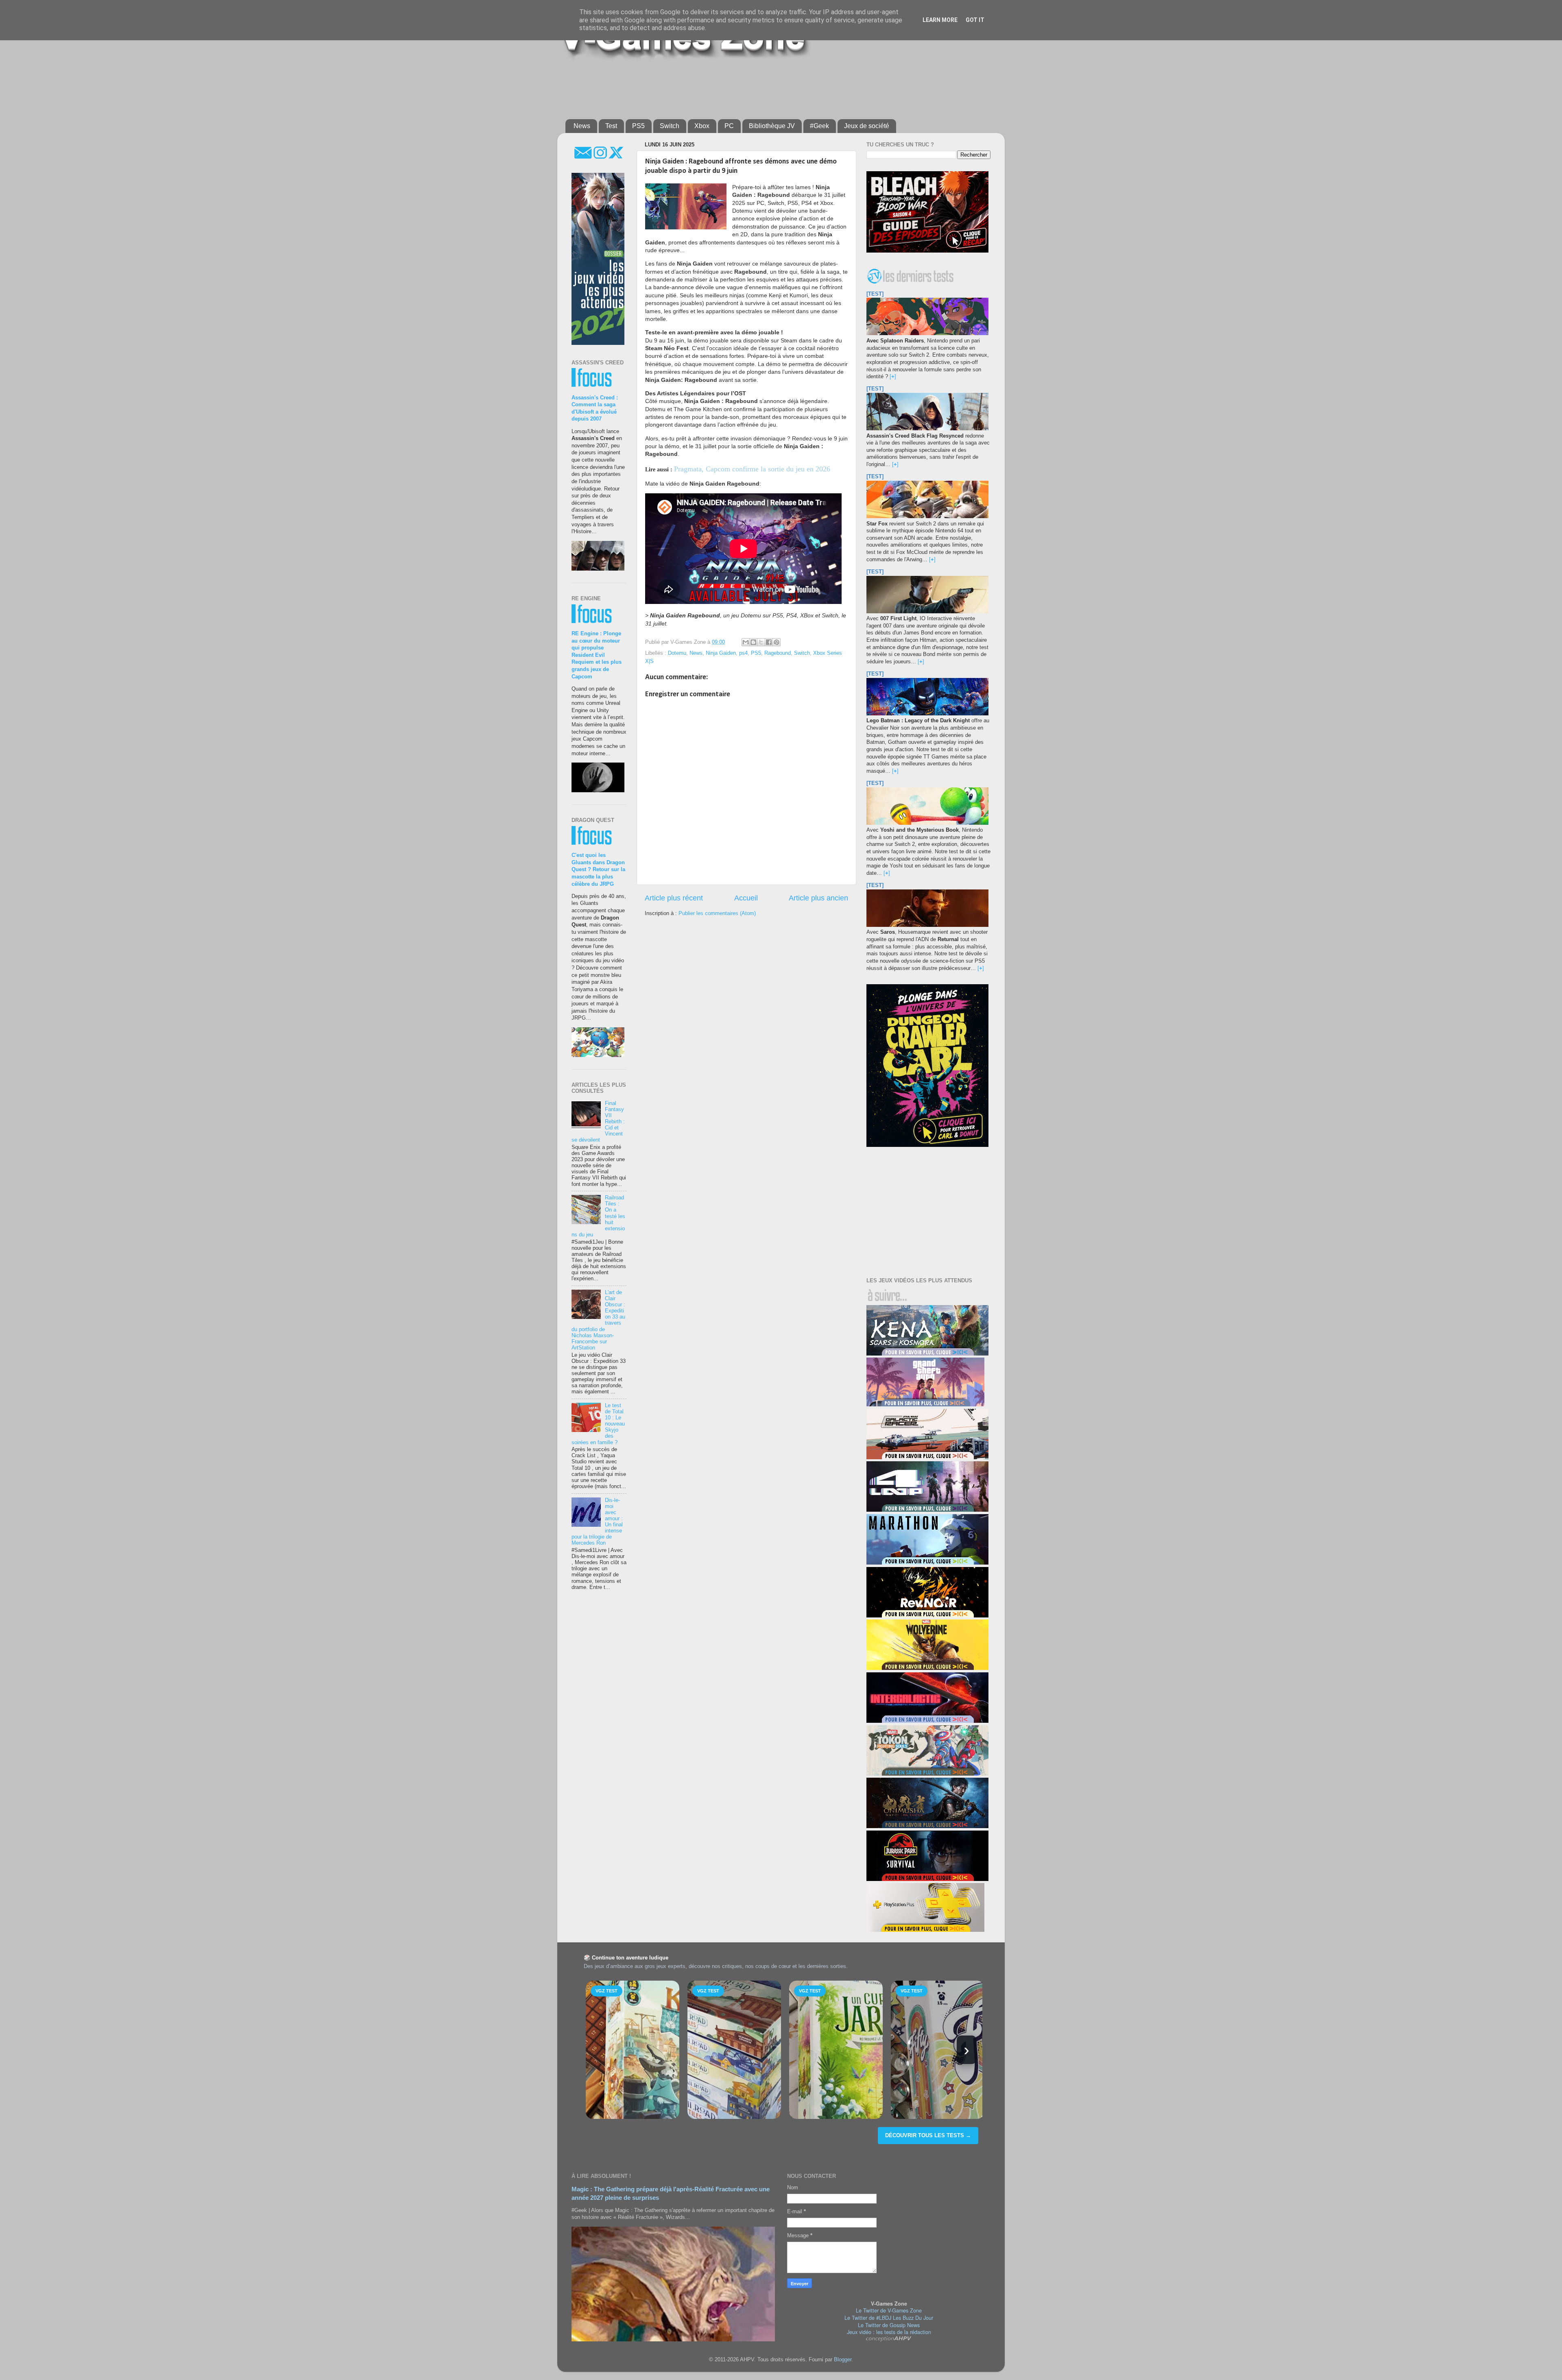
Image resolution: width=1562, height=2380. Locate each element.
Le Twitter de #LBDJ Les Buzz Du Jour (889, 2318)
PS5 (638, 126)
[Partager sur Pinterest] (777, 642)
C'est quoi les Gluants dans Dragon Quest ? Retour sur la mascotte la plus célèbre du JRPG (598, 870)
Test (611, 126)
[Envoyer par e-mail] (746, 642)
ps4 (743, 653)
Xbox (702, 126)
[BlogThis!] (753, 642)
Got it (975, 20)
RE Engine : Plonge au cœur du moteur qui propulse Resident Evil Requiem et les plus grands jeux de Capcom (597, 655)
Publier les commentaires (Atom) (717, 913)
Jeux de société (867, 126)
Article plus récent (674, 898)
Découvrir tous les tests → (928, 2135)
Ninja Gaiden (721, 653)
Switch (670, 126)
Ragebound (778, 653)
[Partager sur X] (761, 642)
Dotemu (677, 653)
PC (729, 126)
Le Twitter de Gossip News (889, 2325)
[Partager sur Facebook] (769, 642)
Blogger (843, 2360)
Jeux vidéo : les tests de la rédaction (889, 2332)
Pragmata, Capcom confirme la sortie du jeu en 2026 (752, 469)
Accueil (746, 898)
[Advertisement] (763, 86)
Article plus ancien (818, 898)
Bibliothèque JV (772, 126)
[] (893, 377)
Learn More (940, 20)
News (582, 126)
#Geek (819, 126)
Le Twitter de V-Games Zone (889, 2310)
